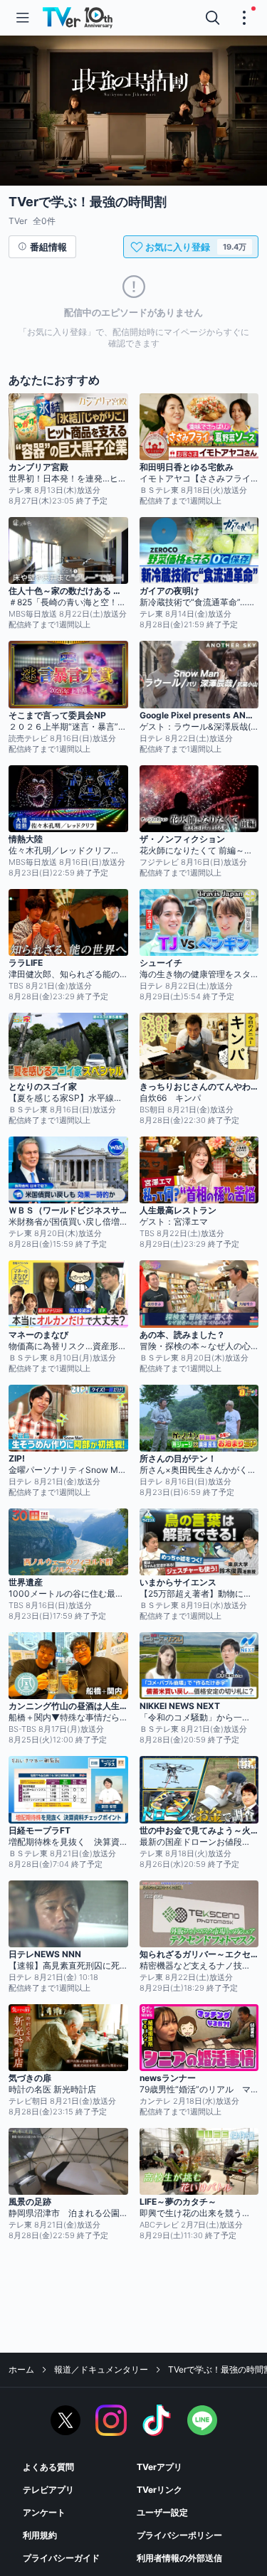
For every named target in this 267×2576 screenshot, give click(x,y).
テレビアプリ (48, 2490)
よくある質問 (48, 2467)
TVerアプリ (159, 2467)
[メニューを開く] (23, 18)
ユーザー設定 (162, 2512)
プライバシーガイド (61, 2558)
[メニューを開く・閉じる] (244, 18)
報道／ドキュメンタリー (101, 2369)
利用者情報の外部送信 (179, 2558)
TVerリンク (159, 2490)
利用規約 (40, 2535)
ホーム (21, 2369)
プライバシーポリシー (179, 2535)
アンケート (44, 2512)
